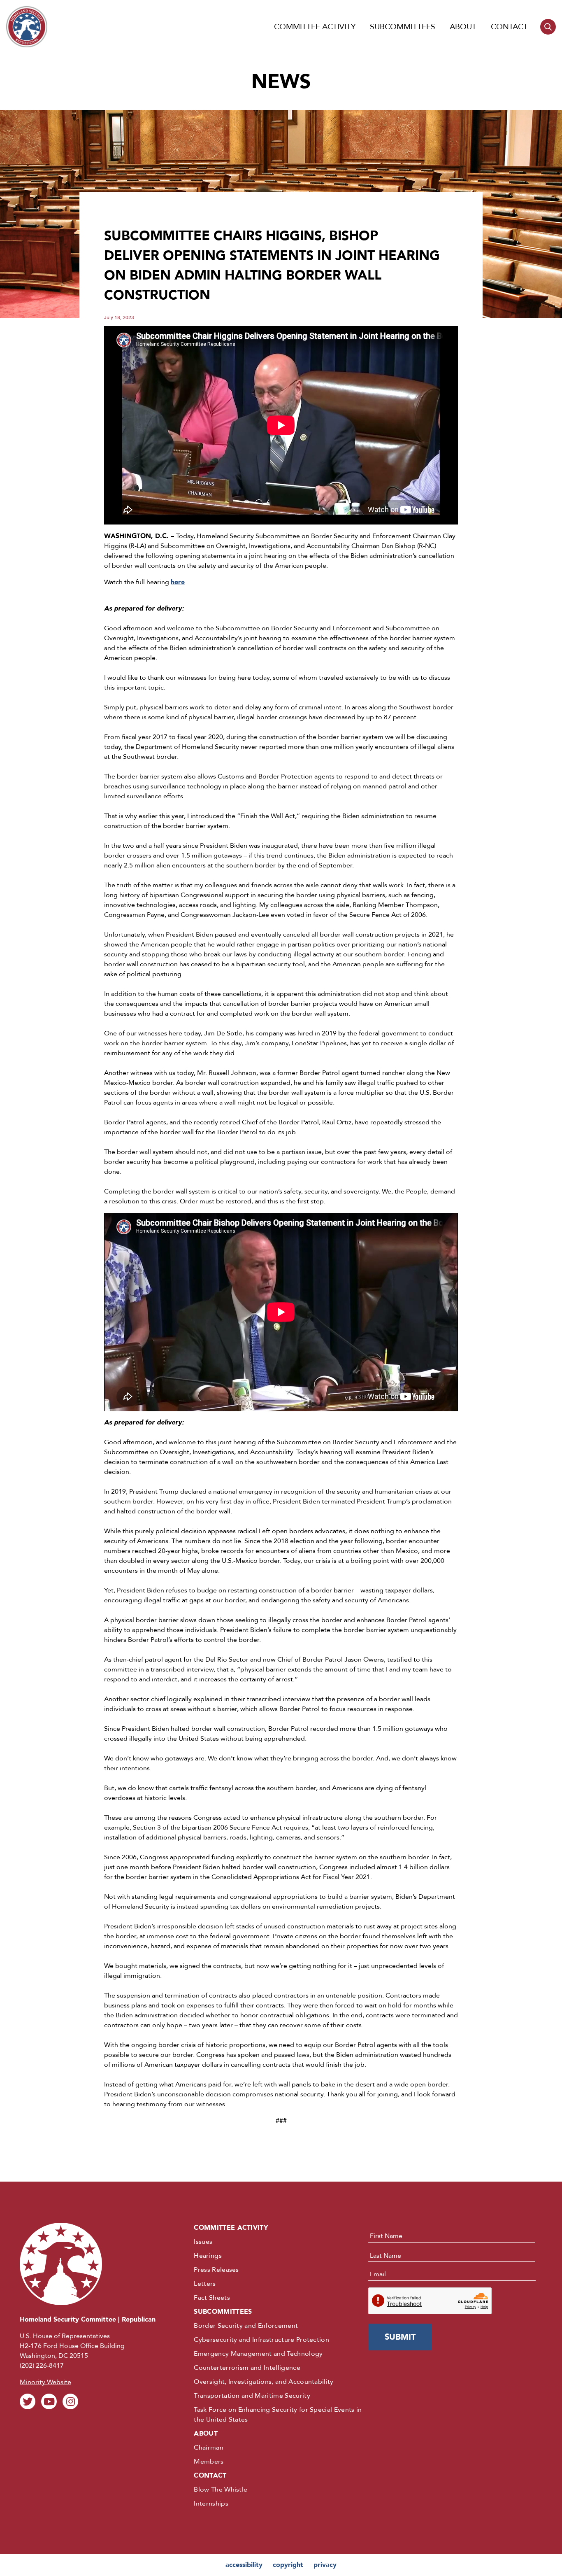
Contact (509, 27)
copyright (288, 2565)
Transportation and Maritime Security (252, 2396)
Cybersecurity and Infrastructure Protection (261, 2340)
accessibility (244, 2565)
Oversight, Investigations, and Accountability (264, 2382)
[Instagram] (70, 2401)
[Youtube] (49, 2401)
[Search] (548, 27)
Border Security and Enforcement (246, 2326)
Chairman (209, 2448)
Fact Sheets (212, 2298)
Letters (205, 2284)
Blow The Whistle (221, 2490)
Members (209, 2462)
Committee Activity (315, 27)
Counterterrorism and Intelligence (247, 2368)
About (463, 27)
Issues (203, 2242)
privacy (325, 2565)
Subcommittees (403, 27)
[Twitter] (28, 2401)
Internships (211, 2504)
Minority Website (45, 2382)
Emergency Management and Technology (258, 2354)
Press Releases (216, 2270)
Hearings (208, 2256)
